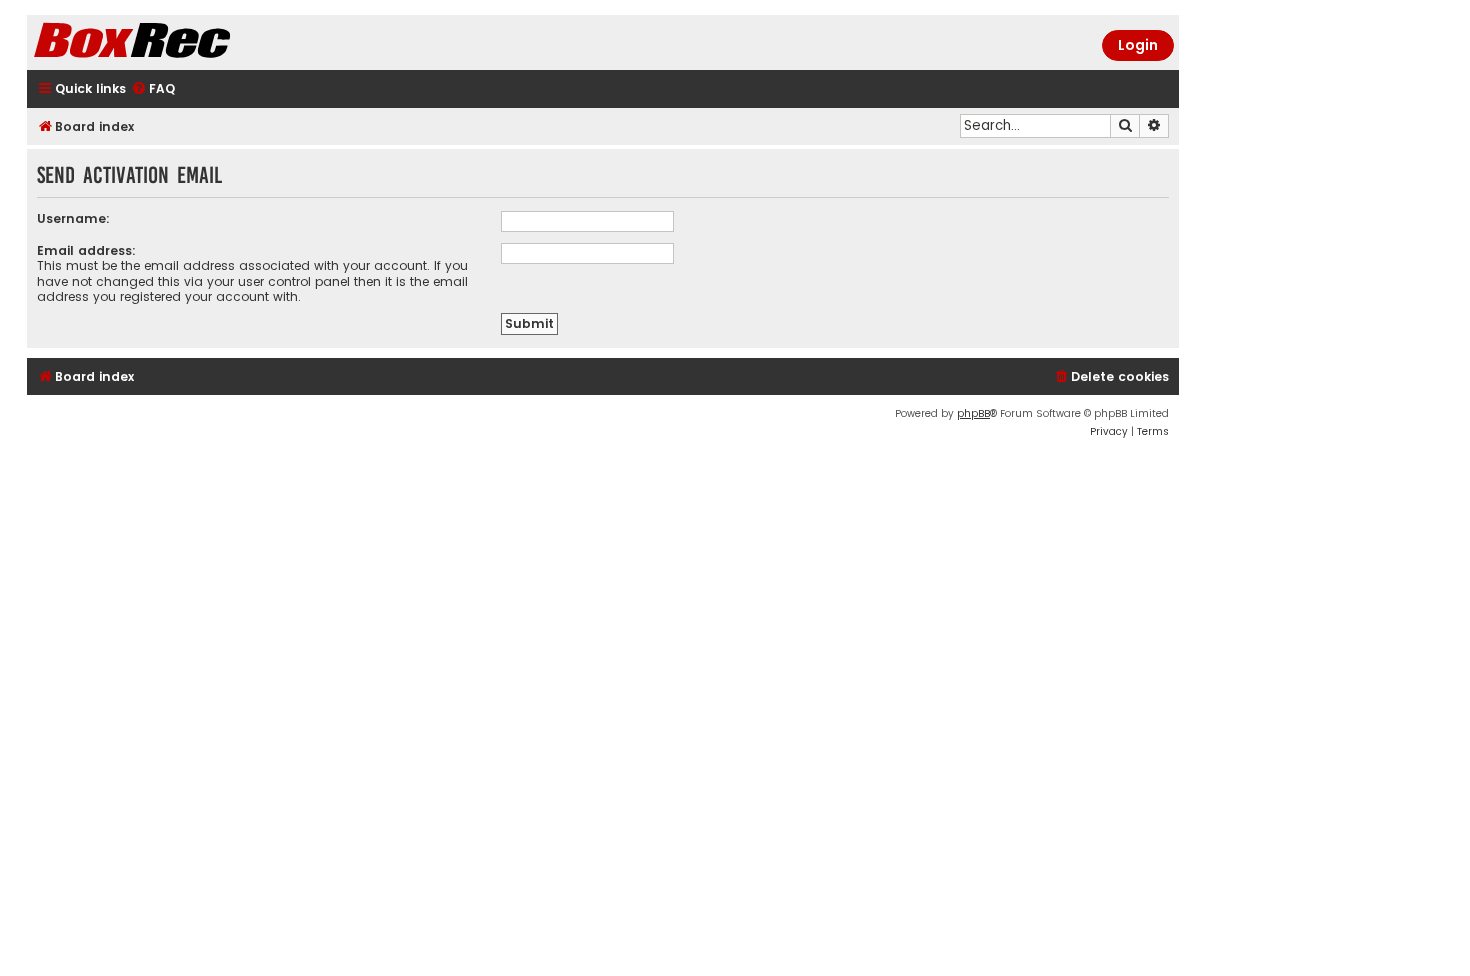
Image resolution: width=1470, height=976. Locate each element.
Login (1138, 45)
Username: (73, 218)
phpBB (973, 413)
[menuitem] (153, 89)
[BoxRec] (182, 42)
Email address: (86, 250)
